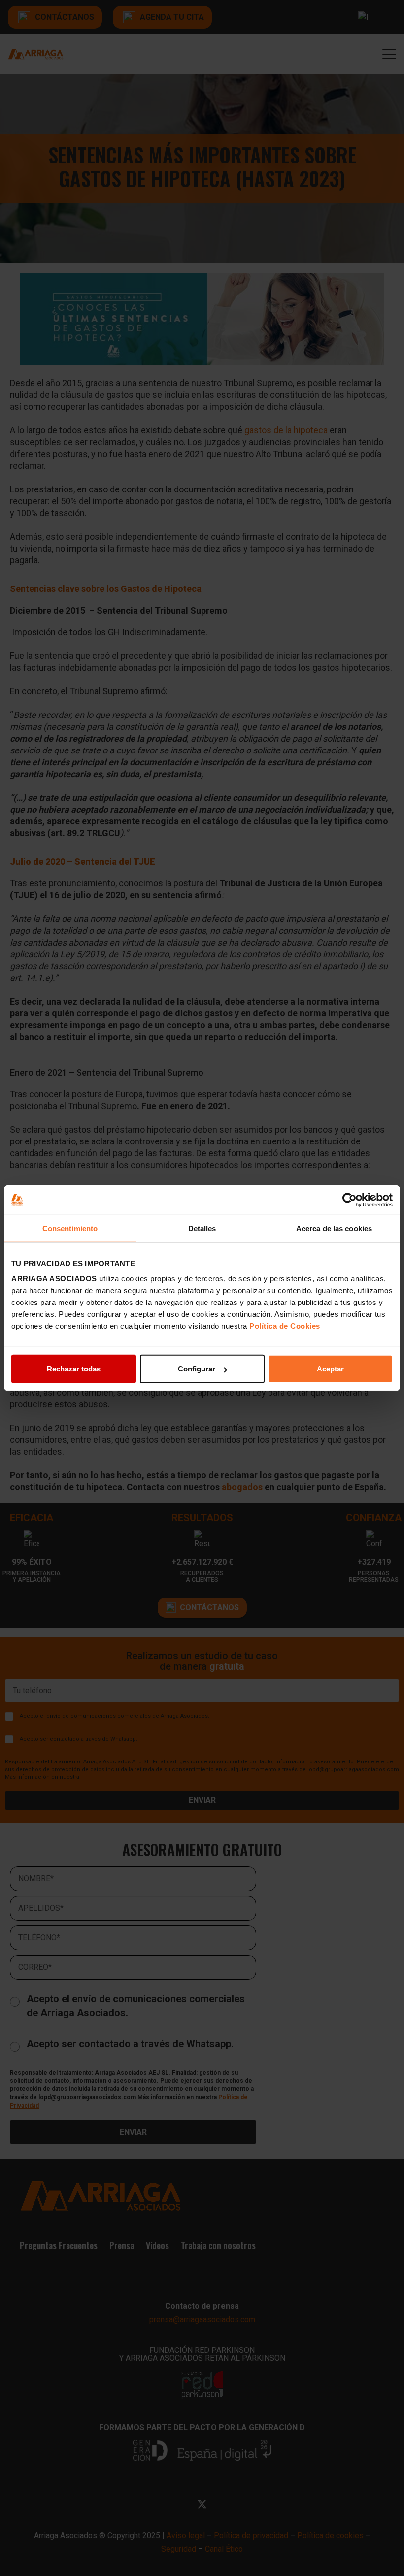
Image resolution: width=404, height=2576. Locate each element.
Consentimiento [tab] (70, 1228)
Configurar (197, 1369)
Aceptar (330, 1369)
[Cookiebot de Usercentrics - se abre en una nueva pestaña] (350, 1200)
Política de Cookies (285, 1326)
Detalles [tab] (202, 1228)
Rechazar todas (74, 1369)
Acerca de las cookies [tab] (334, 1228)
